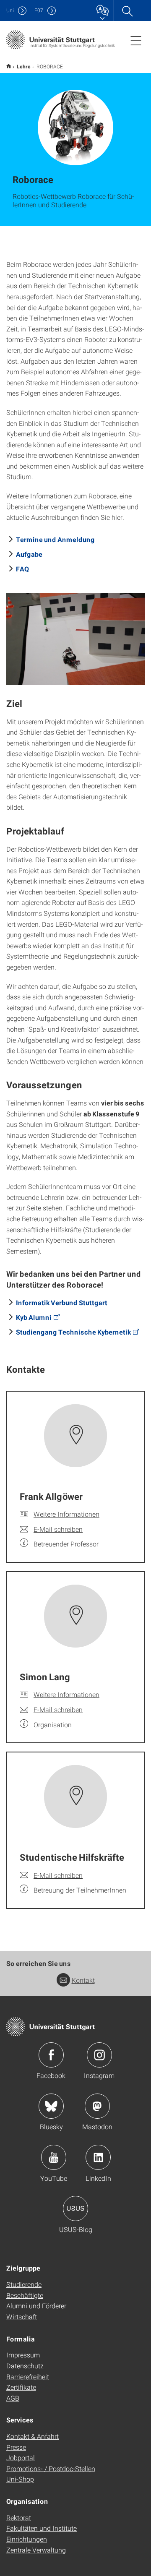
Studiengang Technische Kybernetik (73, 1332)
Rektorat (19, 2517)
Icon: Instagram (99, 2055)
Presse (16, 2447)
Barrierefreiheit (28, 2377)
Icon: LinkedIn (98, 2157)
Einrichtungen (27, 2539)
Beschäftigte (25, 2295)
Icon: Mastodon (97, 2106)
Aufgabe (29, 554)
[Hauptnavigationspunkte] (136, 40)
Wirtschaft (22, 2317)
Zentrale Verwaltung (36, 2550)
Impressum (23, 2355)
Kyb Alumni (34, 1317)
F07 (39, 10)
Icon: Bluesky (51, 2106)
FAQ (22, 569)
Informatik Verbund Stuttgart (62, 1302)
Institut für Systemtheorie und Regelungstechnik (9, 66)
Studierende (24, 2284)
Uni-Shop (20, 2479)
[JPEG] (75, 639)
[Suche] (127, 10)
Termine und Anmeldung (55, 539)
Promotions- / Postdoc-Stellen (51, 2468)
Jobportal (21, 2457)
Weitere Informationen (66, 1514)
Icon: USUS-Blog (75, 2208)
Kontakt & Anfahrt (33, 2436)
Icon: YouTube (54, 2157)
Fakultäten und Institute (42, 2528)
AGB (13, 2398)
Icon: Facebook (51, 2055)
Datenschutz (25, 2366)
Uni (10, 10)
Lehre (24, 66)
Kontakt (83, 1980)
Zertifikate (21, 2387)
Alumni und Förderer (36, 2306)
